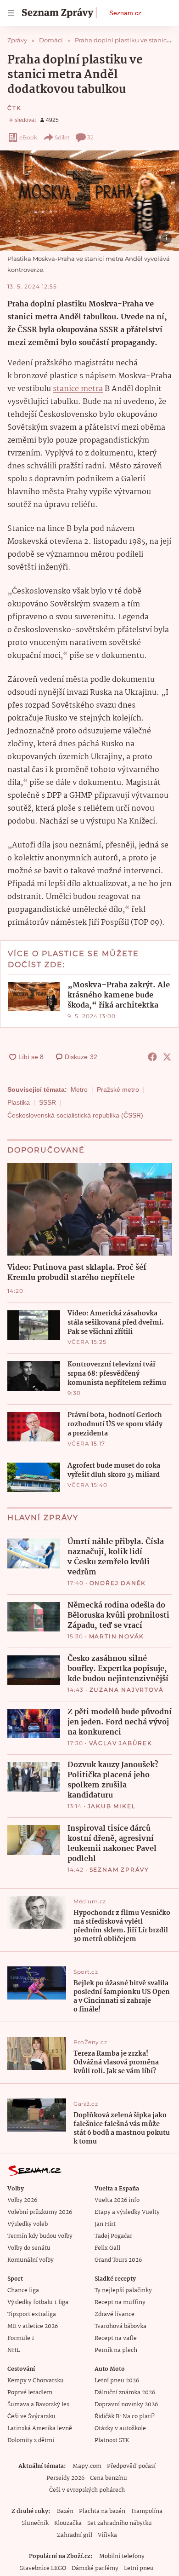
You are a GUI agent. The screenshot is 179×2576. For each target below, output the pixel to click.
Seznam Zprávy (119, 1870)
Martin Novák (117, 1636)
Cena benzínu (109, 2478)
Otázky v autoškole (120, 2429)
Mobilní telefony (122, 2556)
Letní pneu (139, 2568)
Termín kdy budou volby (40, 2236)
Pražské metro (118, 1089)
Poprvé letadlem (30, 2393)
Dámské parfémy (95, 2568)
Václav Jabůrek (121, 1743)
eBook (28, 137)
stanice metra (78, 389)
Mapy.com (87, 2466)
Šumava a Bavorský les (38, 2405)
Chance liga (23, 2291)
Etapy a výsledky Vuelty (127, 2212)
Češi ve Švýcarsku (31, 2417)
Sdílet (62, 137)
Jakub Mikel (112, 1806)
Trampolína (147, 2511)
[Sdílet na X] (167, 1057)
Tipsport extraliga (32, 2314)
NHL (14, 2350)
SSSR (48, 1102)
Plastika (19, 1102)
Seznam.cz (125, 13)
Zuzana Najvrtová (127, 1690)
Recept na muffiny (120, 2302)
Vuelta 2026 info (117, 2200)
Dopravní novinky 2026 (126, 2405)
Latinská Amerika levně (40, 2429)
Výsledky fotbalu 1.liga (38, 2302)
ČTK (14, 108)
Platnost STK (112, 2441)
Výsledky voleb (28, 2224)
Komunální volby (31, 2260)
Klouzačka (68, 2523)
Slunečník (35, 2523)
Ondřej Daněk (118, 1583)
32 (90, 137)
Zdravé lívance (115, 2314)
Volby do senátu (29, 2248)
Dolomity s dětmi (31, 2441)
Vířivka (107, 2535)
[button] (89, 201)
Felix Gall (107, 2248)
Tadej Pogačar (113, 2236)
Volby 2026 (22, 2200)
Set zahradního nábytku (120, 2523)
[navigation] (11, 13)
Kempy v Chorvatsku (36, 2381)
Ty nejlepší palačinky (123, 2291)
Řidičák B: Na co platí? (125, 2417)
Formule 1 (21, 2338)
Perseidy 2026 (65, 2478)
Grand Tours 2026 (118, 2260)
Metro (79, 1089)
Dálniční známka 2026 (125, 2393)
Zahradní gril (75, 2535)
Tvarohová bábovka (120, 2326)
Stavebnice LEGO (43, 2568)
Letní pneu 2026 (117, 2381)
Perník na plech (116, 2350)
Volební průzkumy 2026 (40, 2212)
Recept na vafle (116, 2338)
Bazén (65, 2511)
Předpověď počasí (131, 2466)
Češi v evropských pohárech (87, 2490)
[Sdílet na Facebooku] (152, 1057)
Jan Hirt (105, 2224)
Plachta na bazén (102, 2511)
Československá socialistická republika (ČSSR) (75, 1115)
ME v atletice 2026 (33, 2326)
